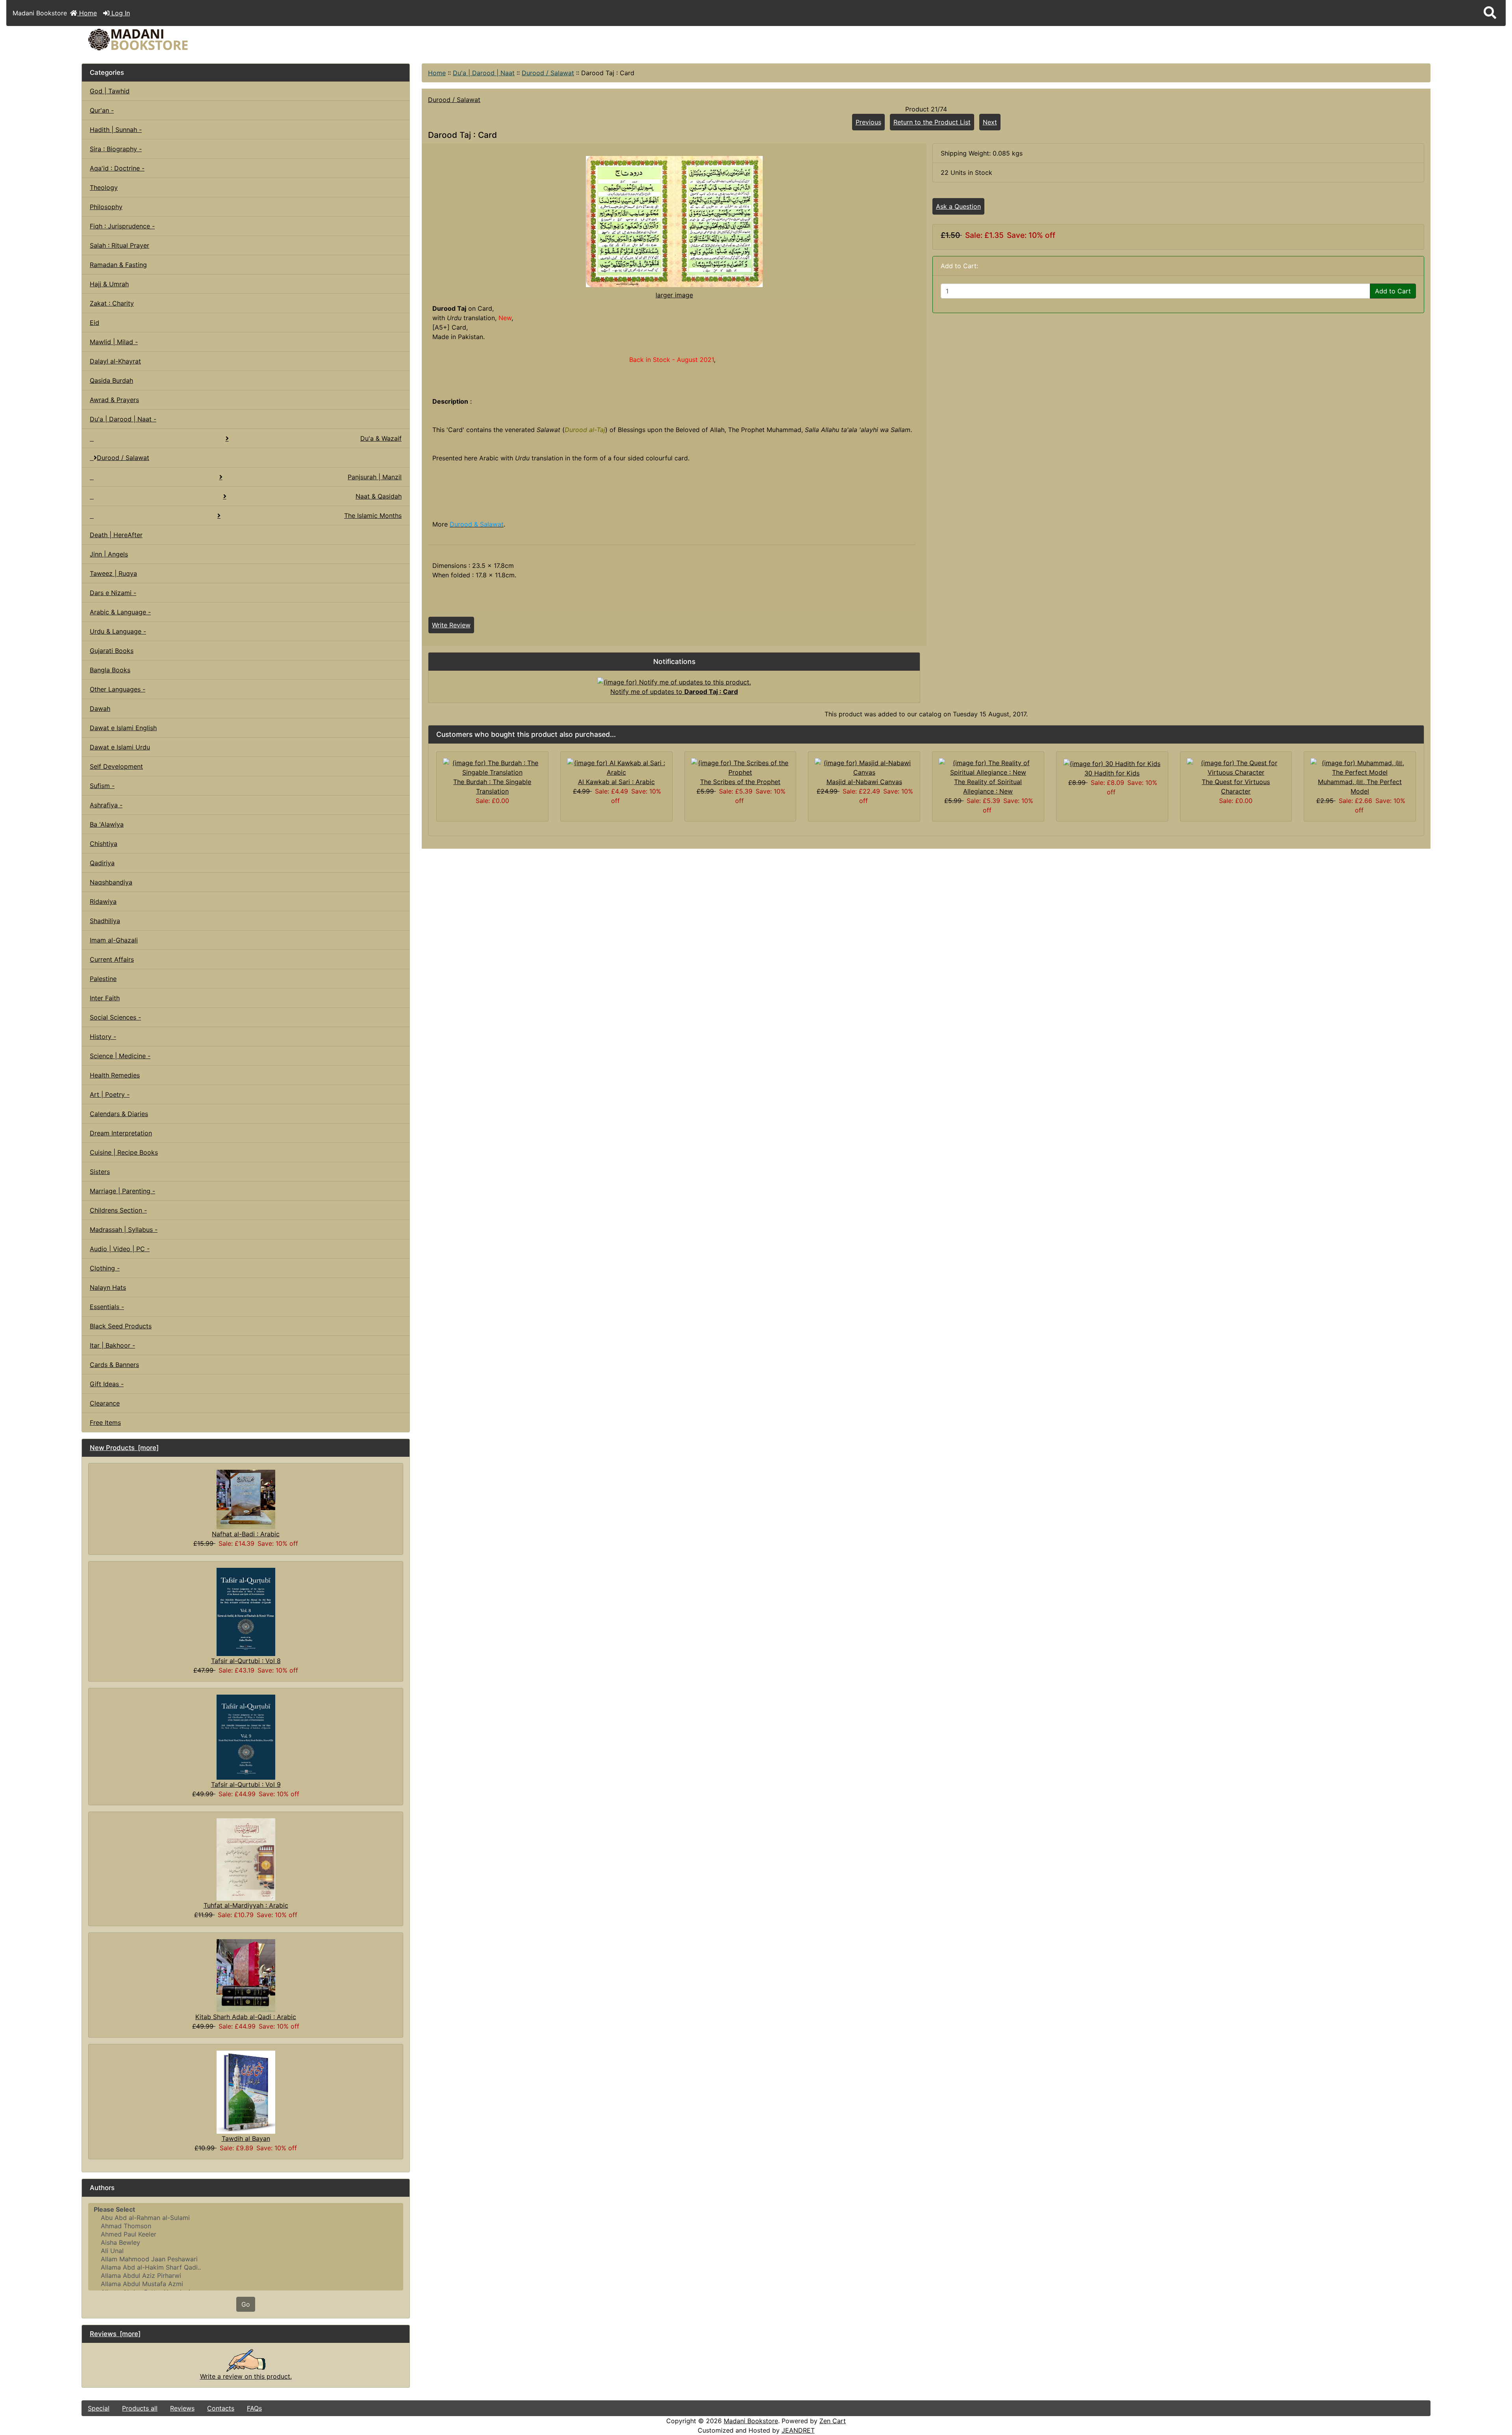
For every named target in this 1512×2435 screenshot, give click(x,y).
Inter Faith (105, 998)
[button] (1490, 13)
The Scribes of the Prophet (740, 782)
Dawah (100, 708)
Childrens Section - (118, 1210)
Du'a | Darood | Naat (484, 73)
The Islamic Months (373, 516)
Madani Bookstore (751, 2421)
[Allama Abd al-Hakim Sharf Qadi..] (246, 2267)
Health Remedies (115, 1075)
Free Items (105, 1422)
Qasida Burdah (111, 380)
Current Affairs (112, 959)
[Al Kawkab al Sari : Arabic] (616, 767)
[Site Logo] (307, 40)
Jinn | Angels (109, 554)
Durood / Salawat (548, 73)
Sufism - (102, 786)
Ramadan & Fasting (118, 265)
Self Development (116, 766)
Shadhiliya (105, 921)
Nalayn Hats (108, 1287)
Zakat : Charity (112, 303)
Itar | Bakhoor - (112, 1345)
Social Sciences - (115, 1017)
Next (990, 122)
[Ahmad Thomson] (246, 2226)
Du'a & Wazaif (381, 438)
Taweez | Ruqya (113, 573)
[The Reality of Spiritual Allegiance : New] (988, 767)
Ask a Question (958, 206)
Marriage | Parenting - (122, 1191)
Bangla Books (110, 670)
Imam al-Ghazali (114, 940)
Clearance (105, 1403)
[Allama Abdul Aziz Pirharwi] (246, 2276)
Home (87, 13)
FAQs (254, 2408)
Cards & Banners (114, 1365)
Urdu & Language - (118, 631)
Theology (104, 187)
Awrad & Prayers (114, 400)
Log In (120, 13)
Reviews (182, 2408)
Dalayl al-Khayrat (115, 361)
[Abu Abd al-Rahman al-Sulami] (246, 2218)
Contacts (221, 2408)
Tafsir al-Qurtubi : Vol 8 (246, 1661)
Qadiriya (102, 863)
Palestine (103, 979)
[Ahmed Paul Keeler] (246, 2234)
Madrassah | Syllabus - (124, 1230)
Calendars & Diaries (119, 1114)
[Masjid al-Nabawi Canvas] (864, 767)
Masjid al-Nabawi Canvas (864, 782)
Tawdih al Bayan (246, 2138)
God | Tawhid (110, 91)
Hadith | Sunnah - (116, 130)
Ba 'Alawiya (107, 824)
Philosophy (106, 207)
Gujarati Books (112, 651)
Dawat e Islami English (123, 728)
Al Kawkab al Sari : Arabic (616, 782)
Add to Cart (1393, 291)
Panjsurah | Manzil (375, 477)
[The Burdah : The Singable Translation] (492, 767)
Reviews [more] (115, 2334)
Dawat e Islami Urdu (120, 747)
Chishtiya (104, 844)
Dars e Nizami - (113, 593)
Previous (868, 122)
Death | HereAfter (116, 535)
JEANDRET (798, 2430)
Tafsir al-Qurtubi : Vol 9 (246, 1784)
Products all (140, 2408)
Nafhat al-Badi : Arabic (246, 1534)
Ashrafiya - (106, 805)
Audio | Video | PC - (120, 1249)
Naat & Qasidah (379, 496)
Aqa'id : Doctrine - (117, 168)
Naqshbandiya (111, 882)
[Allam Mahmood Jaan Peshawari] (246, 2259)
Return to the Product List (932, 122)
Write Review (451, 625)
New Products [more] (124, 1448)
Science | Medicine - (120, 1056)
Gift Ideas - (107, 1384)
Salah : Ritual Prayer (120, 245)
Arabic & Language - (120, 612)
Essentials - (107, 1307)
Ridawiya (103, 901)
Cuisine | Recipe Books (124, 1152)
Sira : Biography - (116, 149)
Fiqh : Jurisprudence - (122, 226)
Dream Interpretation (121, 1133)
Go (246, 2304)
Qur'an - (102, 110)
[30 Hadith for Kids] (1112, 763)
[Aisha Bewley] (246, 2243)
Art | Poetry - (110, 1094)
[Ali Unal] (246, 2251)
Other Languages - (118, 689)
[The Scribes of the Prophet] (740, 767)
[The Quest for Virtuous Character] (1236, 767)
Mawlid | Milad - (114, 342)
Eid (94, 323)
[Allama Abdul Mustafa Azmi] (246, 2284)
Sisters (100, 1172)
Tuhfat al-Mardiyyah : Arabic (246, 1905)
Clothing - (105, 1268)
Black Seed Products (121, 1326)
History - (103, 1037)
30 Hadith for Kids (1112, 773)
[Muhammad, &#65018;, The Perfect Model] (1360, 767)
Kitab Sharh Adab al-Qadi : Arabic (246, 2017)
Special (99, 2408)
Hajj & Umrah (109, 284)
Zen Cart (833, 2421)
